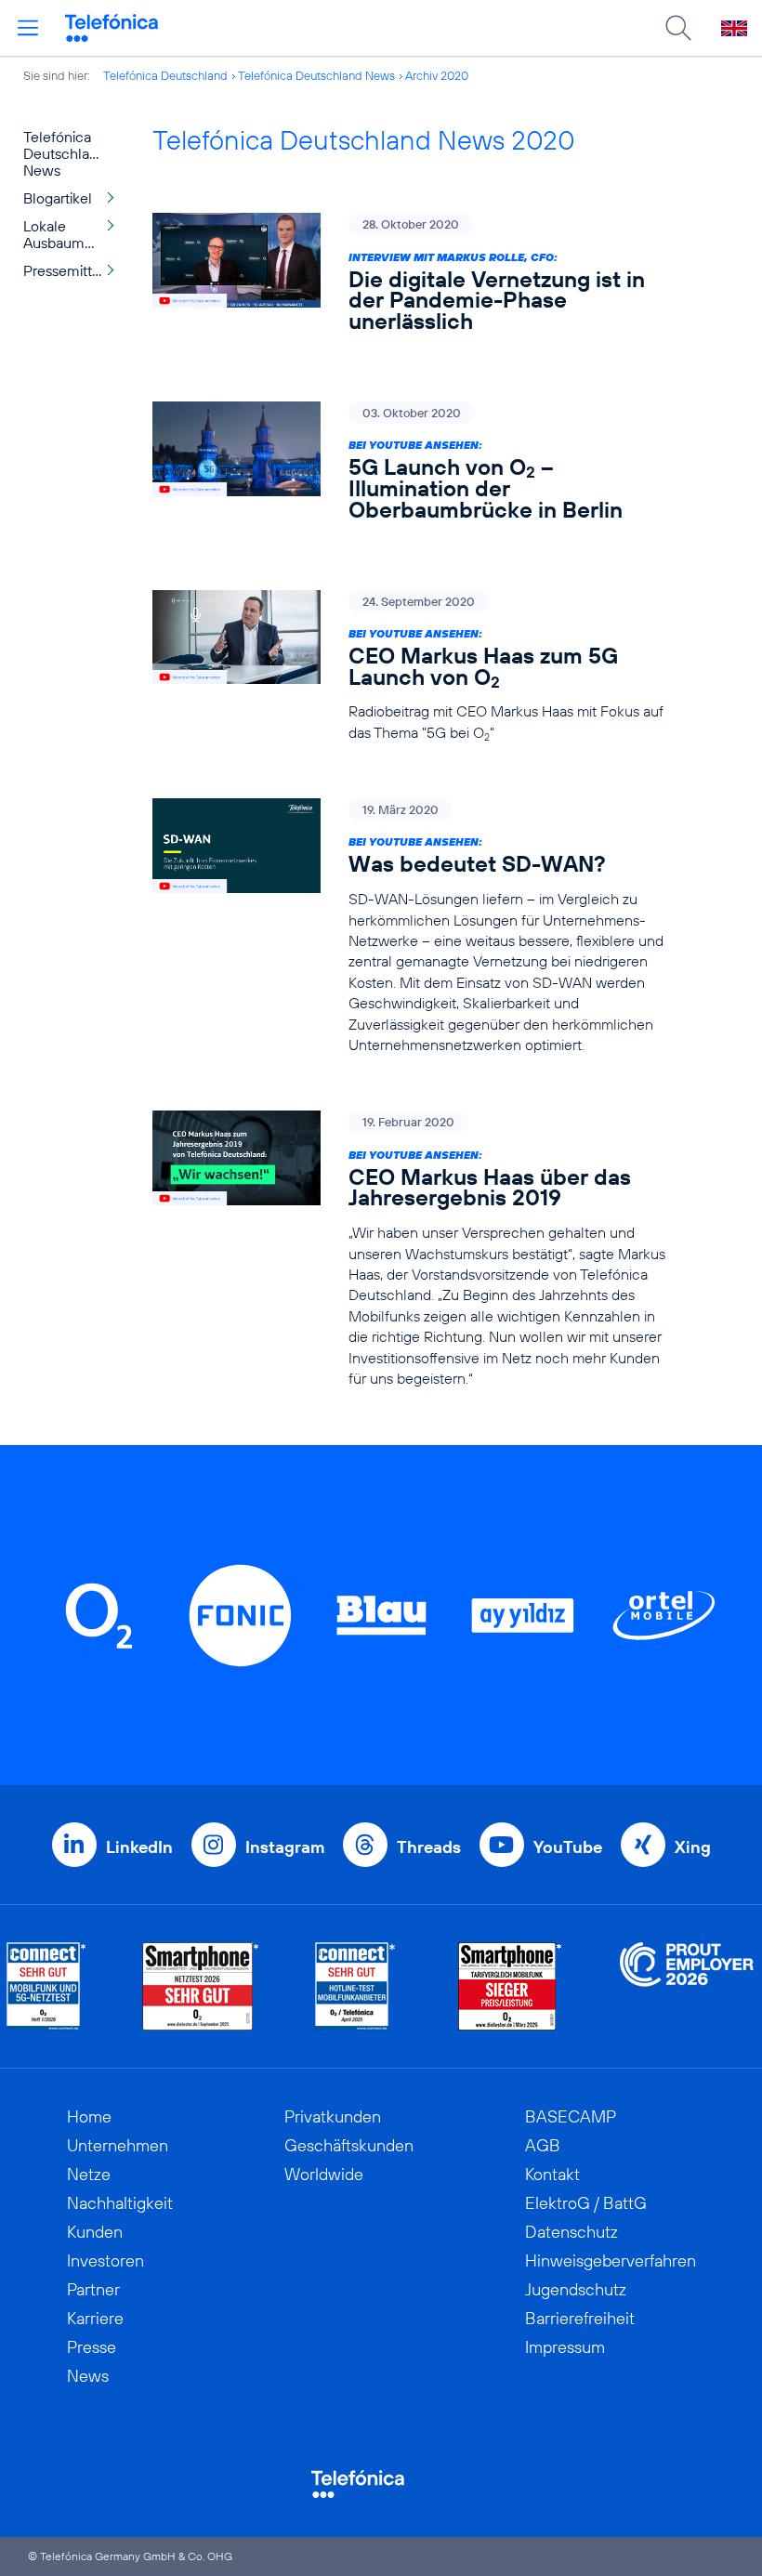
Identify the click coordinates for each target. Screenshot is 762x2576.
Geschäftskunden (349, 2145)
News (88, 2376)
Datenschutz (571, 2232)
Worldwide (324, 2174)
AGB (543, 2145)
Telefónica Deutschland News (316, 75)
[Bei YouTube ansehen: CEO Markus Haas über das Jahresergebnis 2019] (415, 1249)
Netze (89, 2174)
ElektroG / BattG (586, 2203)
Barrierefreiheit (580, 2318)
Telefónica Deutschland (165, 75)
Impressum (565, 2347)
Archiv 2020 (437, 75)
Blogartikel (58, 198)
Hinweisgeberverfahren (611, 2261)
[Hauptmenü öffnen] (28, 28)
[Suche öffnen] (678, 28)
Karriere (95, 2318)
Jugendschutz (576, 2289)
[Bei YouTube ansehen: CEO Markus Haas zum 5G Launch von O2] (415, 667)
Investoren (105, 2261)
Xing (693, 1847)
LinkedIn (139, 1847)
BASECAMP (571, 2116)
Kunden (95, 2232)
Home (89, 2116)
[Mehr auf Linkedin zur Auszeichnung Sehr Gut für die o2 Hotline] (355, 1986)
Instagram (285, 1847)
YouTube (568, 1847)
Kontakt (552, 2174)
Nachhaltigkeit (120, 2203)
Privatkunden (333, 2116)
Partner (93, 2289)
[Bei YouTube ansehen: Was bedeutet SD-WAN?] (415, 927)
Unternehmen (118, 2145)
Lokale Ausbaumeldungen (74, 234)
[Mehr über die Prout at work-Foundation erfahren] (687, 1986)
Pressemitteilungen (74, 270)
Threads (429, 1847)
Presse (92, 2347)
